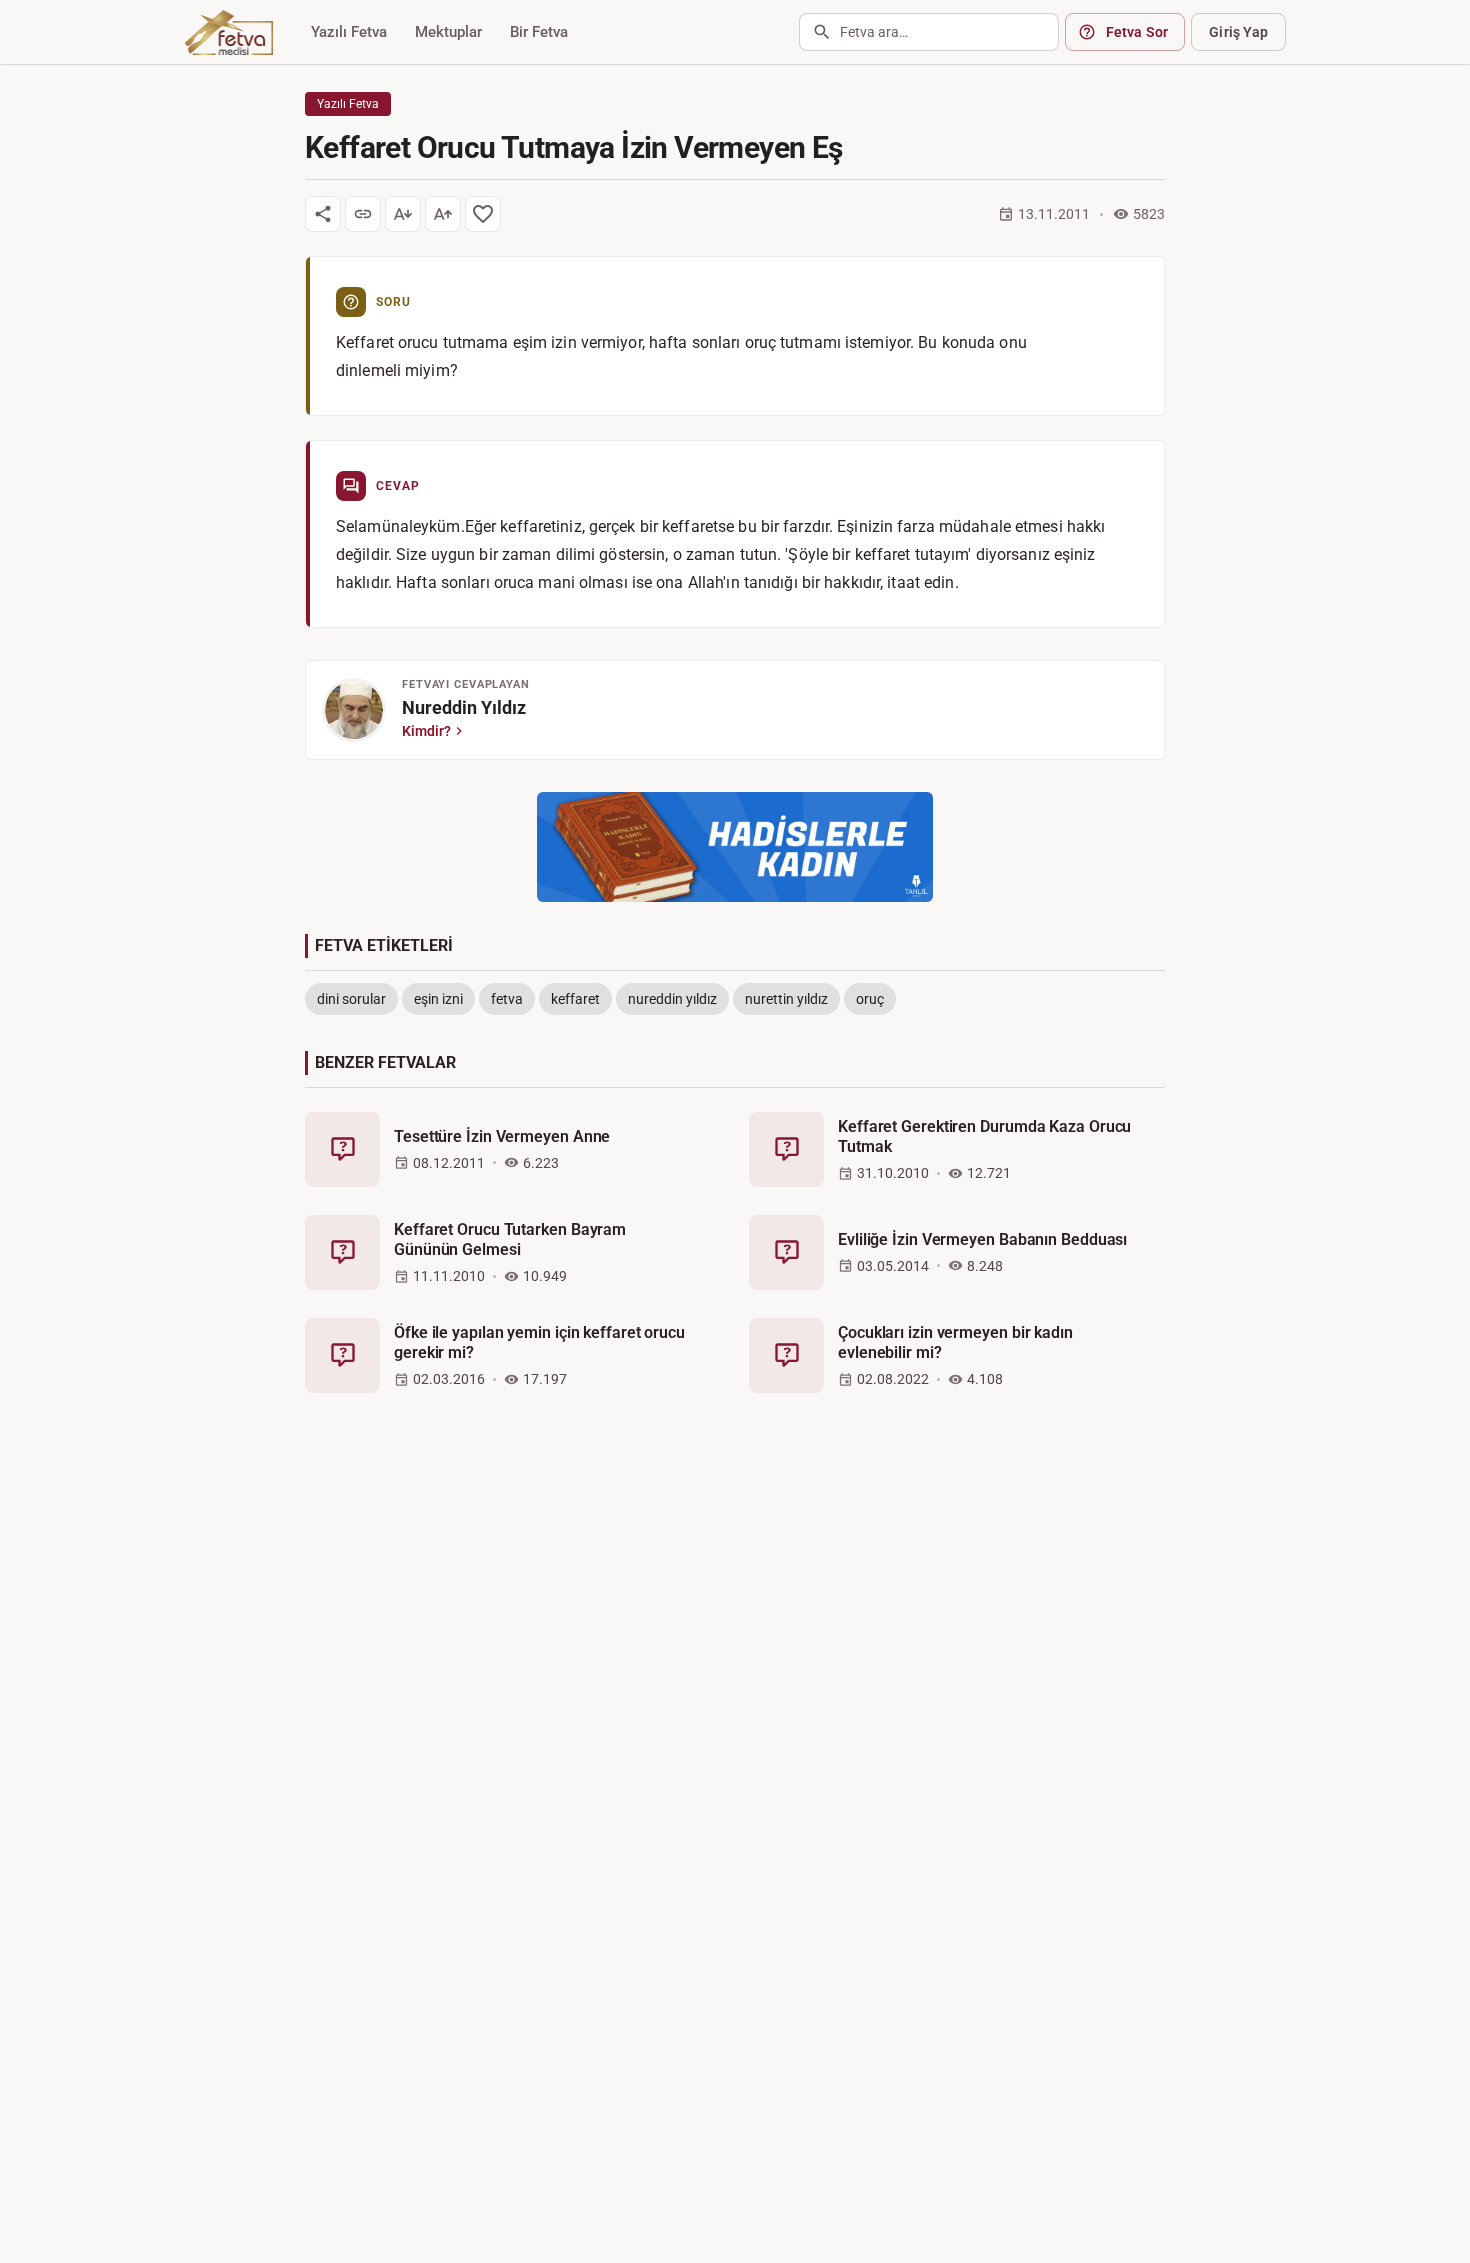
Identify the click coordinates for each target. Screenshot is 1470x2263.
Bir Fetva (539, 32)
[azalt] (403, 214)
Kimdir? (426, 731)
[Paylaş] (323, 214)
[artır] (443, 214)
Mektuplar (448, 32)
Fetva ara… (874, 32)
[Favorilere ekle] (483, 214)
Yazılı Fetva (349, 32)
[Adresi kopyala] (363, 214)
